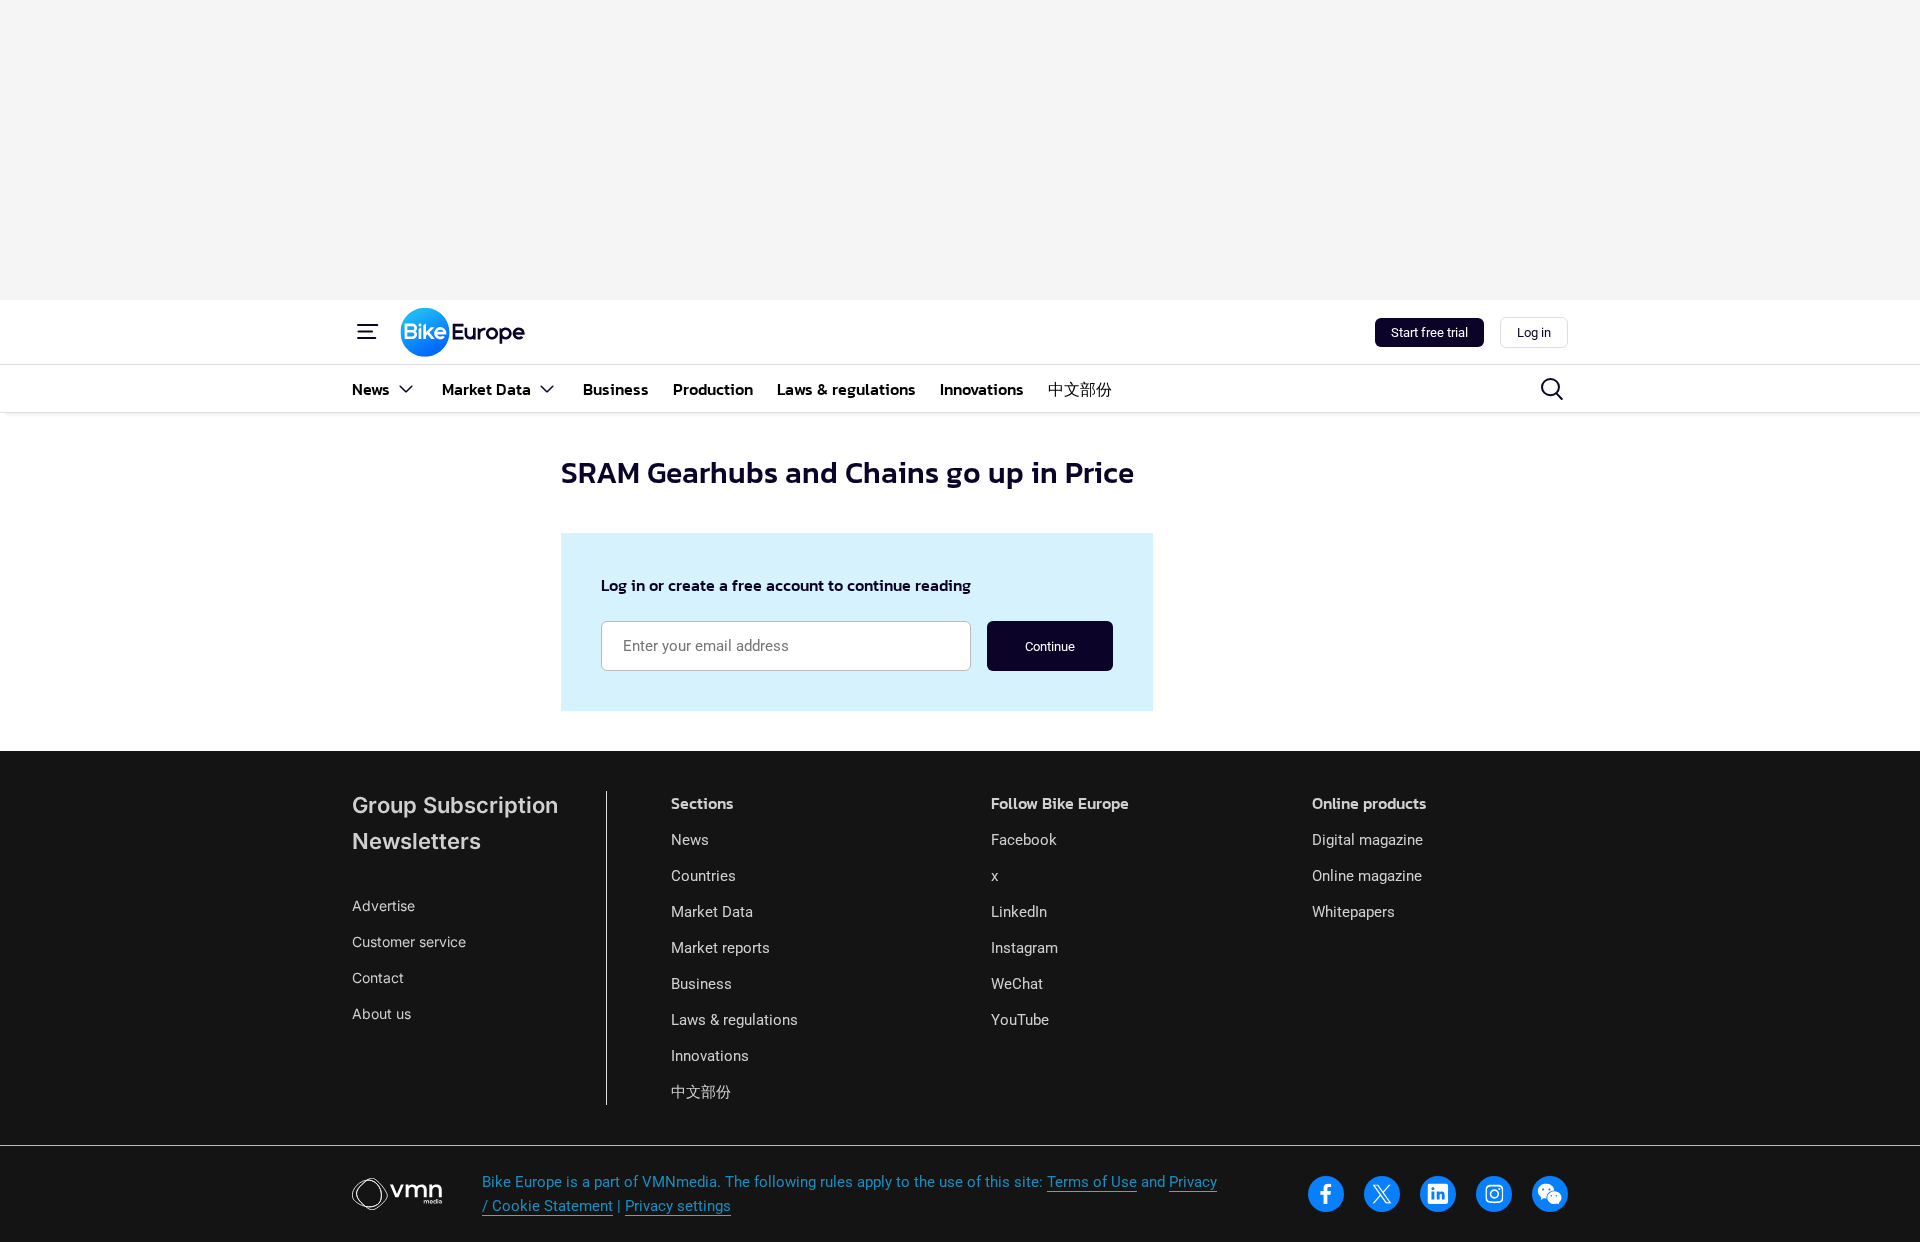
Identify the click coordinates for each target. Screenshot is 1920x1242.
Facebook (1024, 840)
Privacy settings (678, 1206)
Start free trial (1429, 332)
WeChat (1017, 984)
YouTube (1020, 1020)
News (690, 840)
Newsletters (416, 841)
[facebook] (1326, 1194)
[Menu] (368, 332)
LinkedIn (1019, 912)
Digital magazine (1367, 840)
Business (701, 984)
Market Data (712, 912)
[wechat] (1550, 1194)
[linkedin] (1438, 1194)
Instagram (1024, 948)
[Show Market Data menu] (547, 388)
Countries (703, 876)
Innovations (710, 1056)
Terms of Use (1092, 1182)
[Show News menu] (406, 388)
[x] (1382, 1194)
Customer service (409, 941)
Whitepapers (1353, 912)
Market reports (720, 948)
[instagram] (1494, 1194)
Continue (1050, 646)
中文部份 (701, 1092)
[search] (1552, 389)
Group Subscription (455, 805)
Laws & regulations (734, 1020)
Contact (378, 977)
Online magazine (1367, 876)
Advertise (383, 905)
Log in (1534, 332)
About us (381, 1013)
